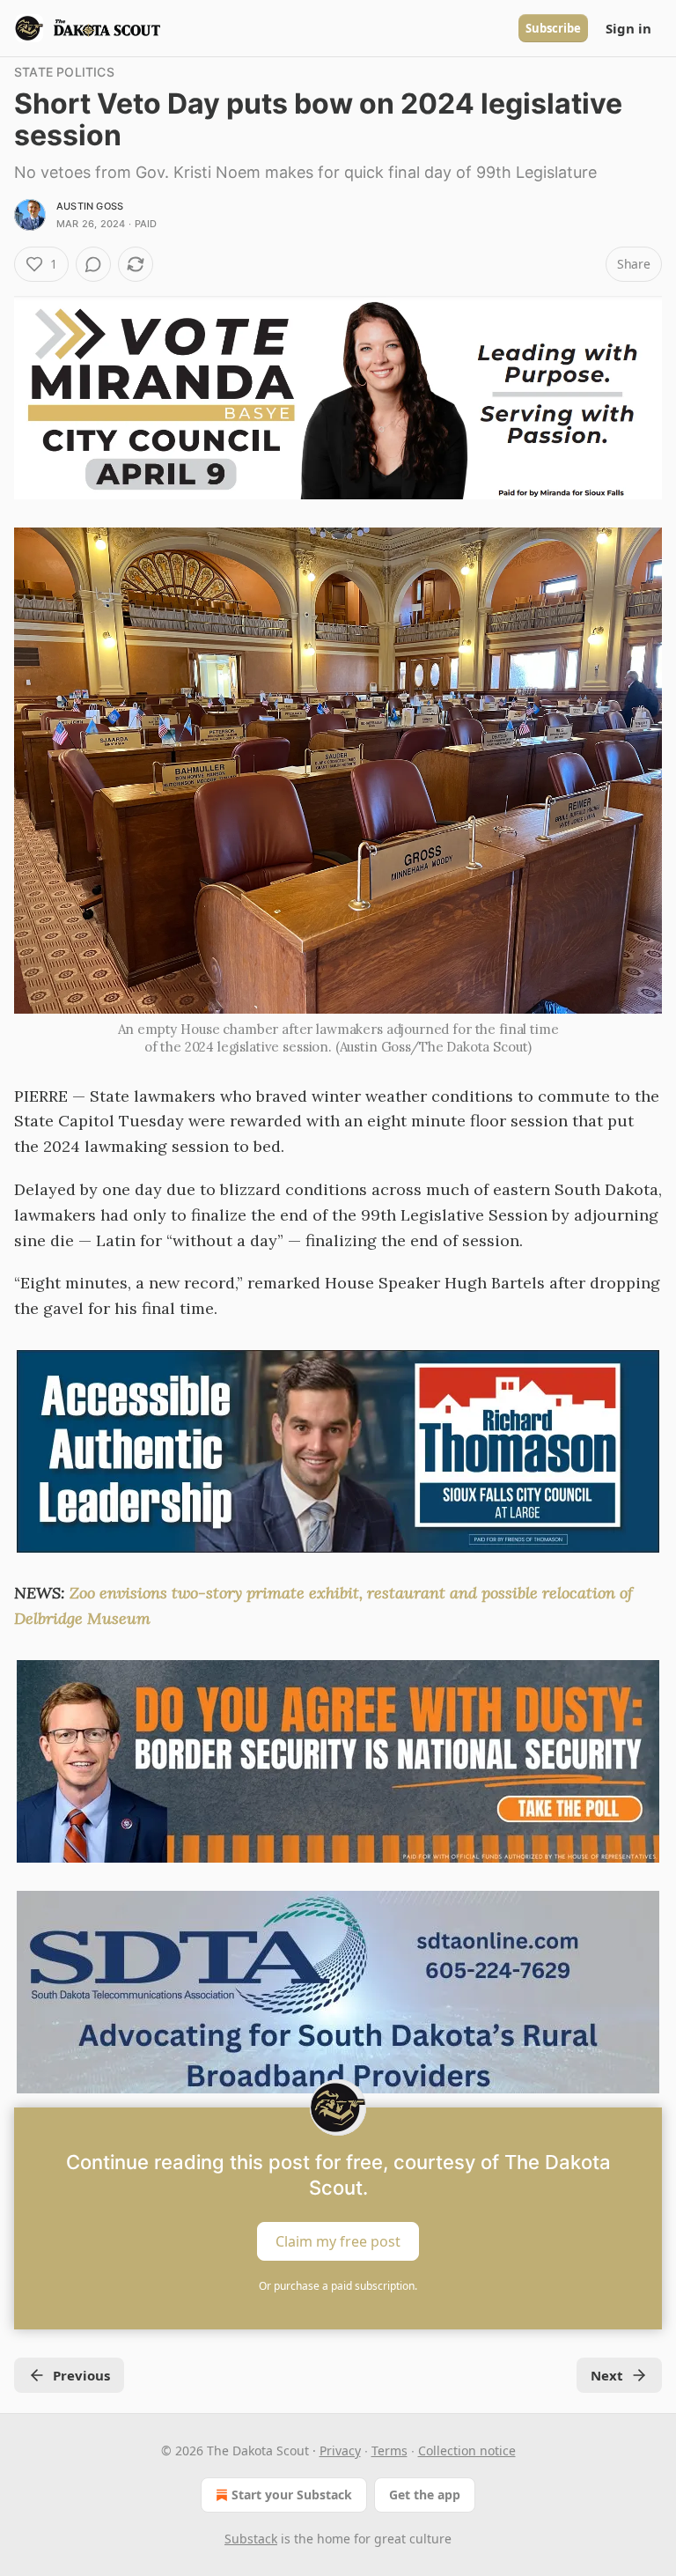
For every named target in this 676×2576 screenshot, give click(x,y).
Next (607, 2375)
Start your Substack (292, 2495)
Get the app (425, 2495)
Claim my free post (338, 2241)
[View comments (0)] (93, 264)
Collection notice (467, 2451)
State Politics (64, 72)
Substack (251, 2539)
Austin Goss (90, 206)
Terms (389, 2451)
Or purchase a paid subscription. (338, 2286)
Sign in (628, 28)
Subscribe (553, 28)
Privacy (340, 2451)
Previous (81, 2375)
